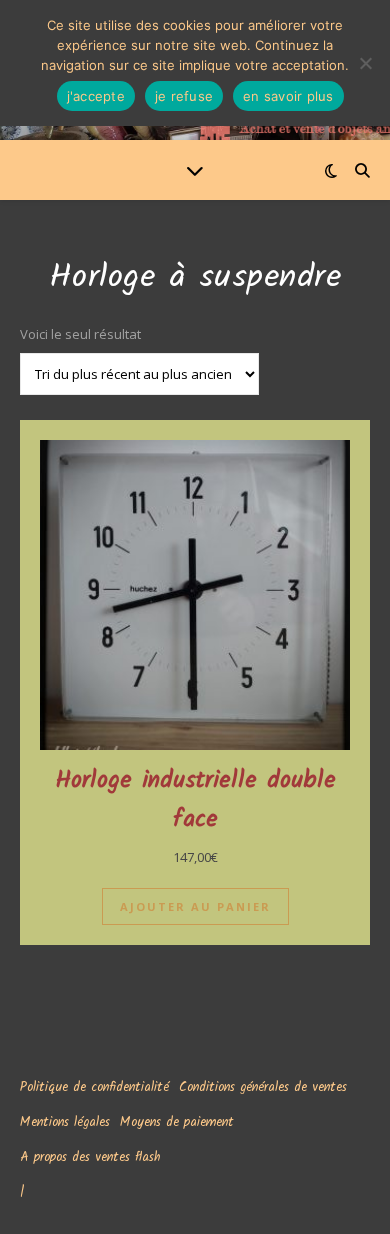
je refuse (184, 96)
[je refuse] (365, 63)
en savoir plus (288, 96)
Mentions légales (65, 1122)
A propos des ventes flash (90, 1157)
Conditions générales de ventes (263, 1087)
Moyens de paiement (177, 1122)
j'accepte (96, 96)
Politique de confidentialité (94, 1087)
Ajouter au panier (195, 906)
